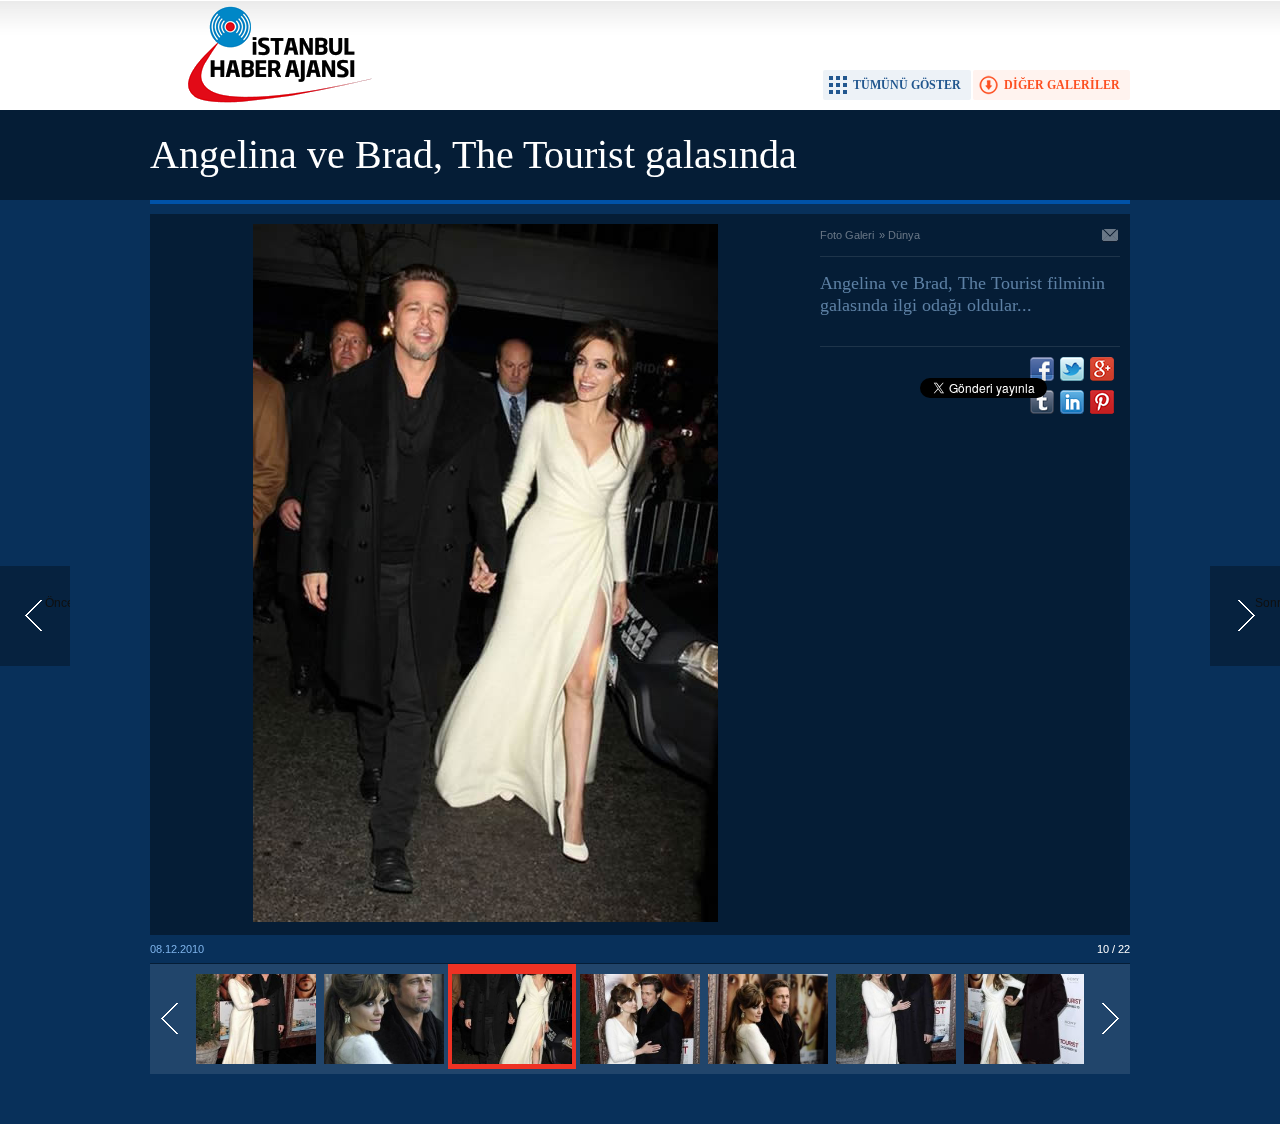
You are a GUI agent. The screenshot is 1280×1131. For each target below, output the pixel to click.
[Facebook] (1042, 369)
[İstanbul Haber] (275, 101)
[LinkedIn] (1072, 402)
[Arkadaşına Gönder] (1111, 237)
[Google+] (1102, 369)
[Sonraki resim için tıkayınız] (485, 918)
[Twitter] (1072, 369)
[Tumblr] (1042, 402)
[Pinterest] (1102, 402)
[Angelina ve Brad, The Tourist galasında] (256, 1065)
